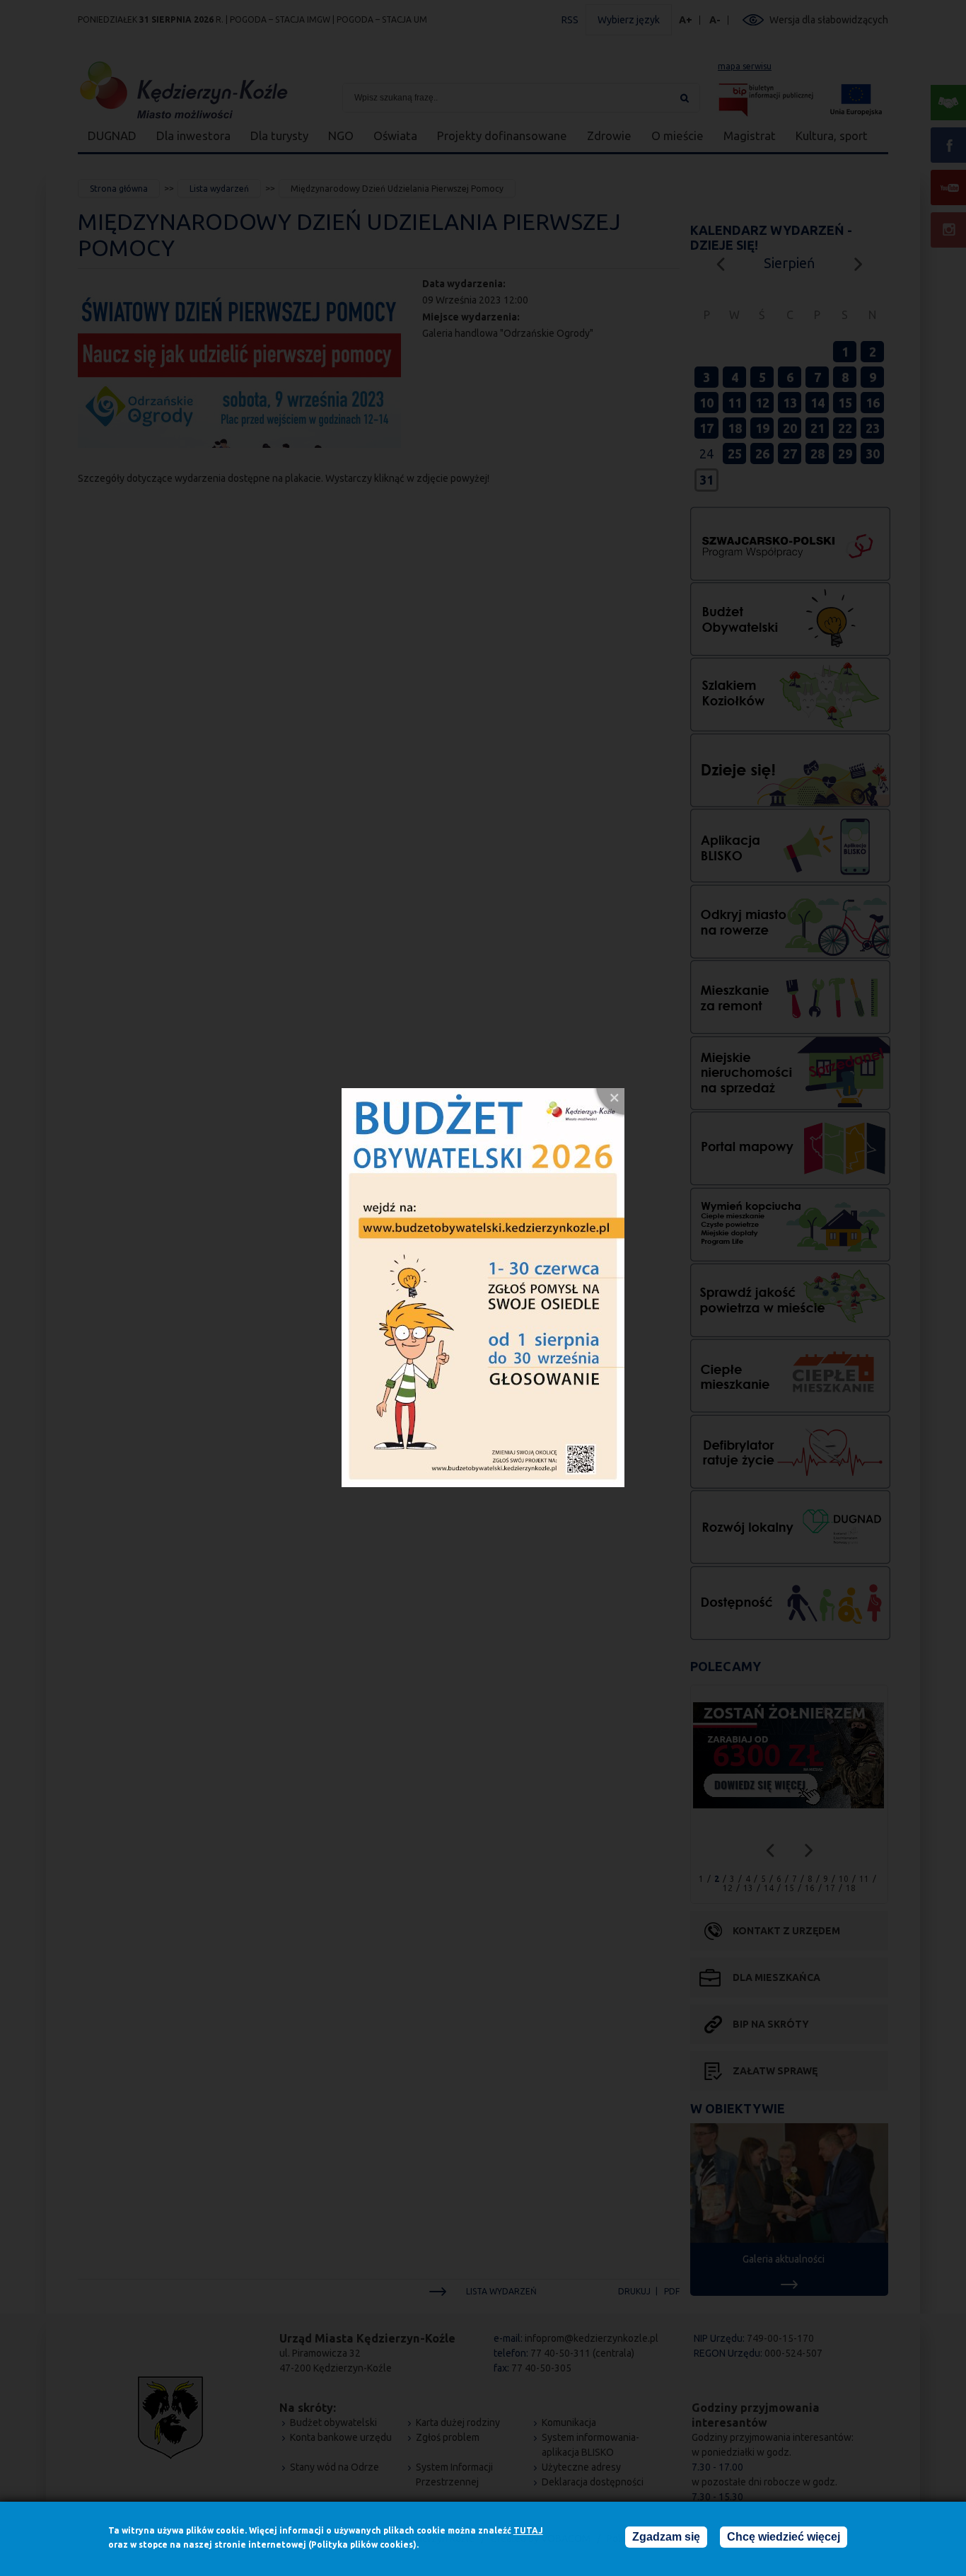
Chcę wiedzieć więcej (784, 2537)
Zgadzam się (666, 2537)
